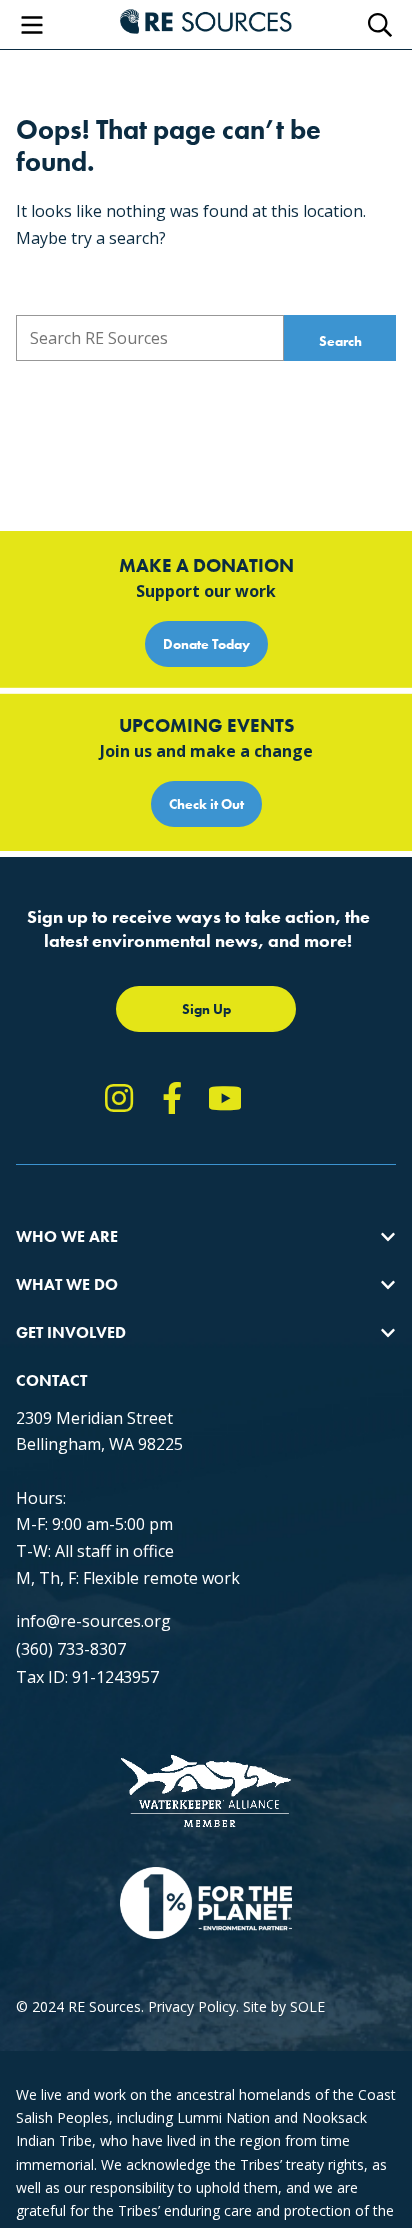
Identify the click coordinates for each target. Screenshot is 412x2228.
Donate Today (206, 644)
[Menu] (32, 25)
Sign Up (206, 1009)
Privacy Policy (192, 2006)
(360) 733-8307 (71, 1649)
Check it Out (206, 804)
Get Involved (71, 1332)
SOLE (307, 2006)
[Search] (380, 25)
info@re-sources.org (93, 1621)
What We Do (67, 1284)
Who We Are (67, 1236)
